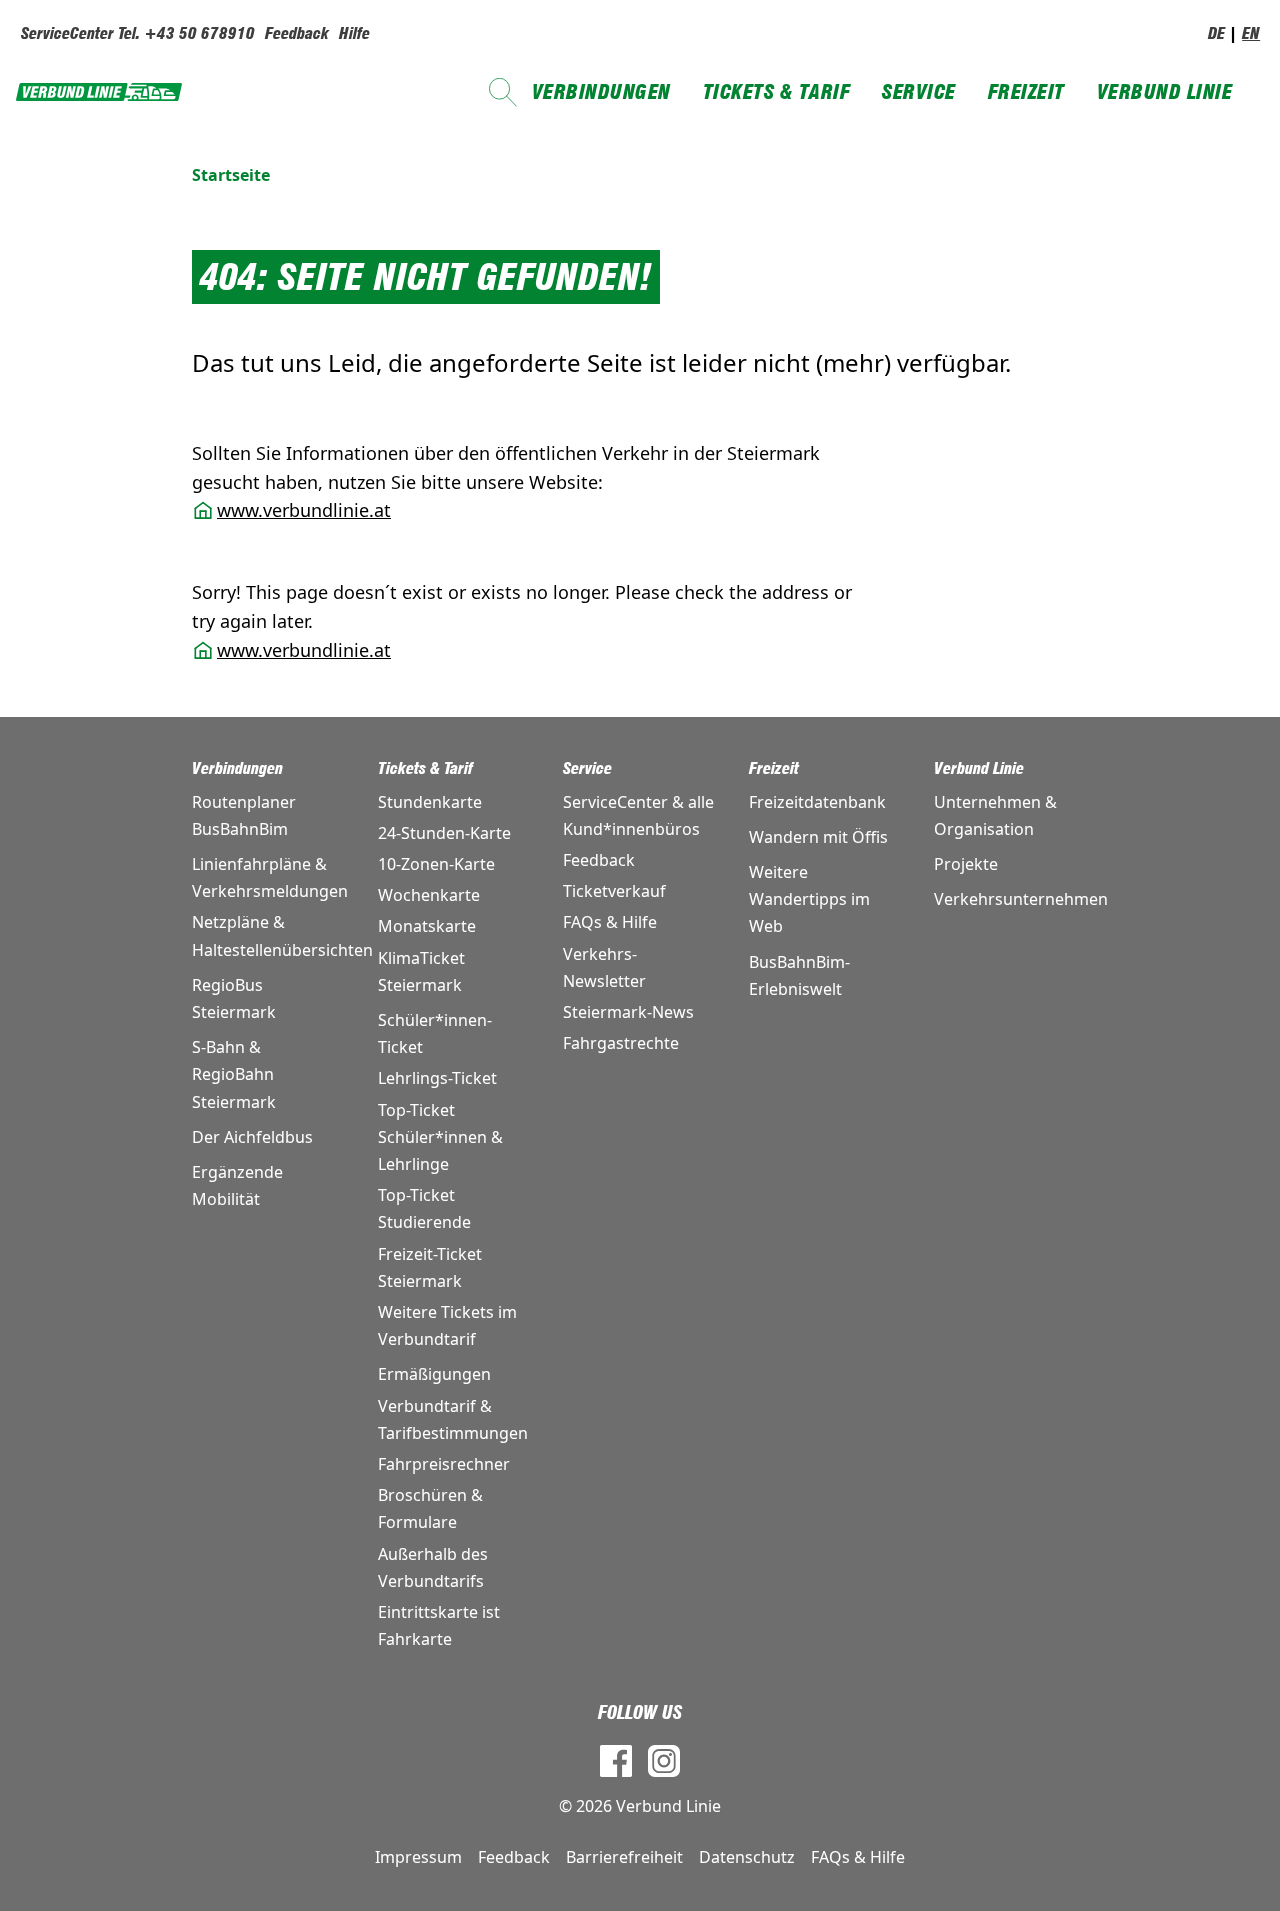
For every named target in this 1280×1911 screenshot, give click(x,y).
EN (1251, 33)
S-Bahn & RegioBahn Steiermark (234, 1074)
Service (919, 92)
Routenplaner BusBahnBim (244, 815)
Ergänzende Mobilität (237, 1185)
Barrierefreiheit (624, 1857)
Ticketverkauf (614, 891)
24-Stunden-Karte (444, 833)
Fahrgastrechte (621, 1043)
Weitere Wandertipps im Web (809, 899)
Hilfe (354, 33)
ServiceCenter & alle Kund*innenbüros (638, 815)
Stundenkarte (430, 802)
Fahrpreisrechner (444, 1464)
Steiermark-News (628, 1012)
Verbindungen (601, 92)
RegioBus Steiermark (234, 998)
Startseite (231, 175)
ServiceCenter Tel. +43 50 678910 (138, 33)
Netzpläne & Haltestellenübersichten (269, 935)
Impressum (418, 1857)
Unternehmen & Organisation (995, 815)
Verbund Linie (1165, 92)
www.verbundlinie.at (304, 510)
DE (1216, 33)
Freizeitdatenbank (817, 802)
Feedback (297, 33)
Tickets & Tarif (777, 92)
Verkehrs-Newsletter (604, 967)
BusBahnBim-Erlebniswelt (799, 975)
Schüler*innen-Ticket (435, 1033)
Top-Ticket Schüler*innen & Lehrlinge (440, 1137)
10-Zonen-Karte (436, 864)
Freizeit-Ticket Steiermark (430, 1267)
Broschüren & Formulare (430, 1508)
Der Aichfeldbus (252, 1137)
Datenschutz (747, 1857)
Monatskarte (427, 926)
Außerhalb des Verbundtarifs (433, 1567)
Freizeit (1026, 92)
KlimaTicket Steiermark (421, 971)
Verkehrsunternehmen (1011, 899)
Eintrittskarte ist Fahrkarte (439, 1625)
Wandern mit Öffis (818, 837)
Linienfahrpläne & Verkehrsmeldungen (269, 877)
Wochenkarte (429, 895)
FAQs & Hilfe (610, 922)
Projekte (966, 864)
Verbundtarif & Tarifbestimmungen (453, 1419)
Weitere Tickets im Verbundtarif (447, 1325)
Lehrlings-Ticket (437, 1078)
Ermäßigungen (434, 1374)
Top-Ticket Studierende (424, 1208)
